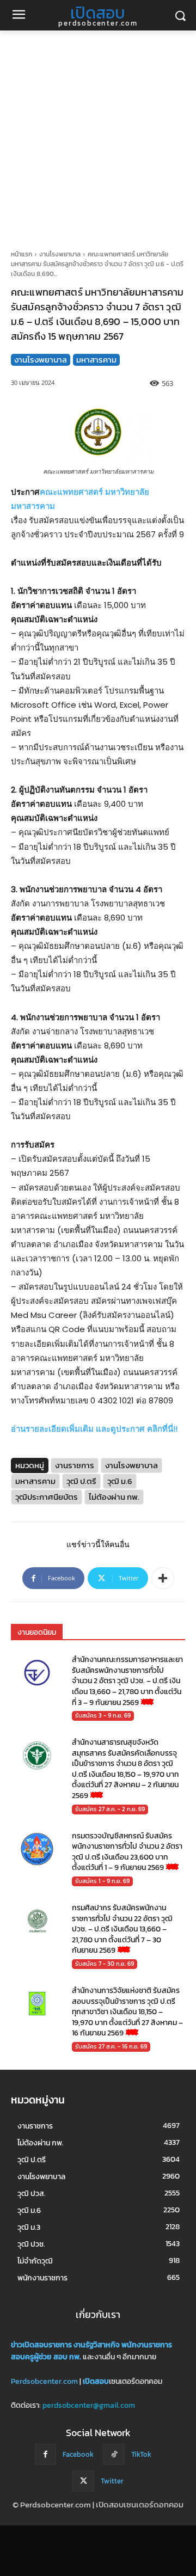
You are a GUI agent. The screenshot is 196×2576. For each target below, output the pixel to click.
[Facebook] (45, 2454)
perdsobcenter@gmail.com (89, 2405)
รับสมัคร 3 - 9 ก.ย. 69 (103, 1715)
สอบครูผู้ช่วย (31, 2357)
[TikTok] (114, 2454)
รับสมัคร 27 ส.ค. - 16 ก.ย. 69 (111, 2046)
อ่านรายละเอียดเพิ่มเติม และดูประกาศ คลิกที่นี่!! (94, 1429)
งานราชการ (75, 1465)
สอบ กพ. (67, 2357)
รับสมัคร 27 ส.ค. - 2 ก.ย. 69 (110, 1809)
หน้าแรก (22, 254)
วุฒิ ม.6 (120, 1481)
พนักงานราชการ (147, 2345)
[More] (163, 1578)
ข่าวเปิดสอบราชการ (41, 2345)
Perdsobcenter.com (44, 2381)
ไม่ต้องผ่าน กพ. (114, 1497)
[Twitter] (83, 2481)
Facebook (78, 2454)
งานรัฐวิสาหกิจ (97, 2345)
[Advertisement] (98, 134)
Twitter (112, 2481)
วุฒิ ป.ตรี (81, 1481)
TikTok (141, 2454)
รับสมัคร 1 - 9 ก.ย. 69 (102, 1881)
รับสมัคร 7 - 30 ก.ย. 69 (105, 1964)
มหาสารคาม (96, 360)
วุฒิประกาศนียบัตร (47, 1497)
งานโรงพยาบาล (60, 254)
